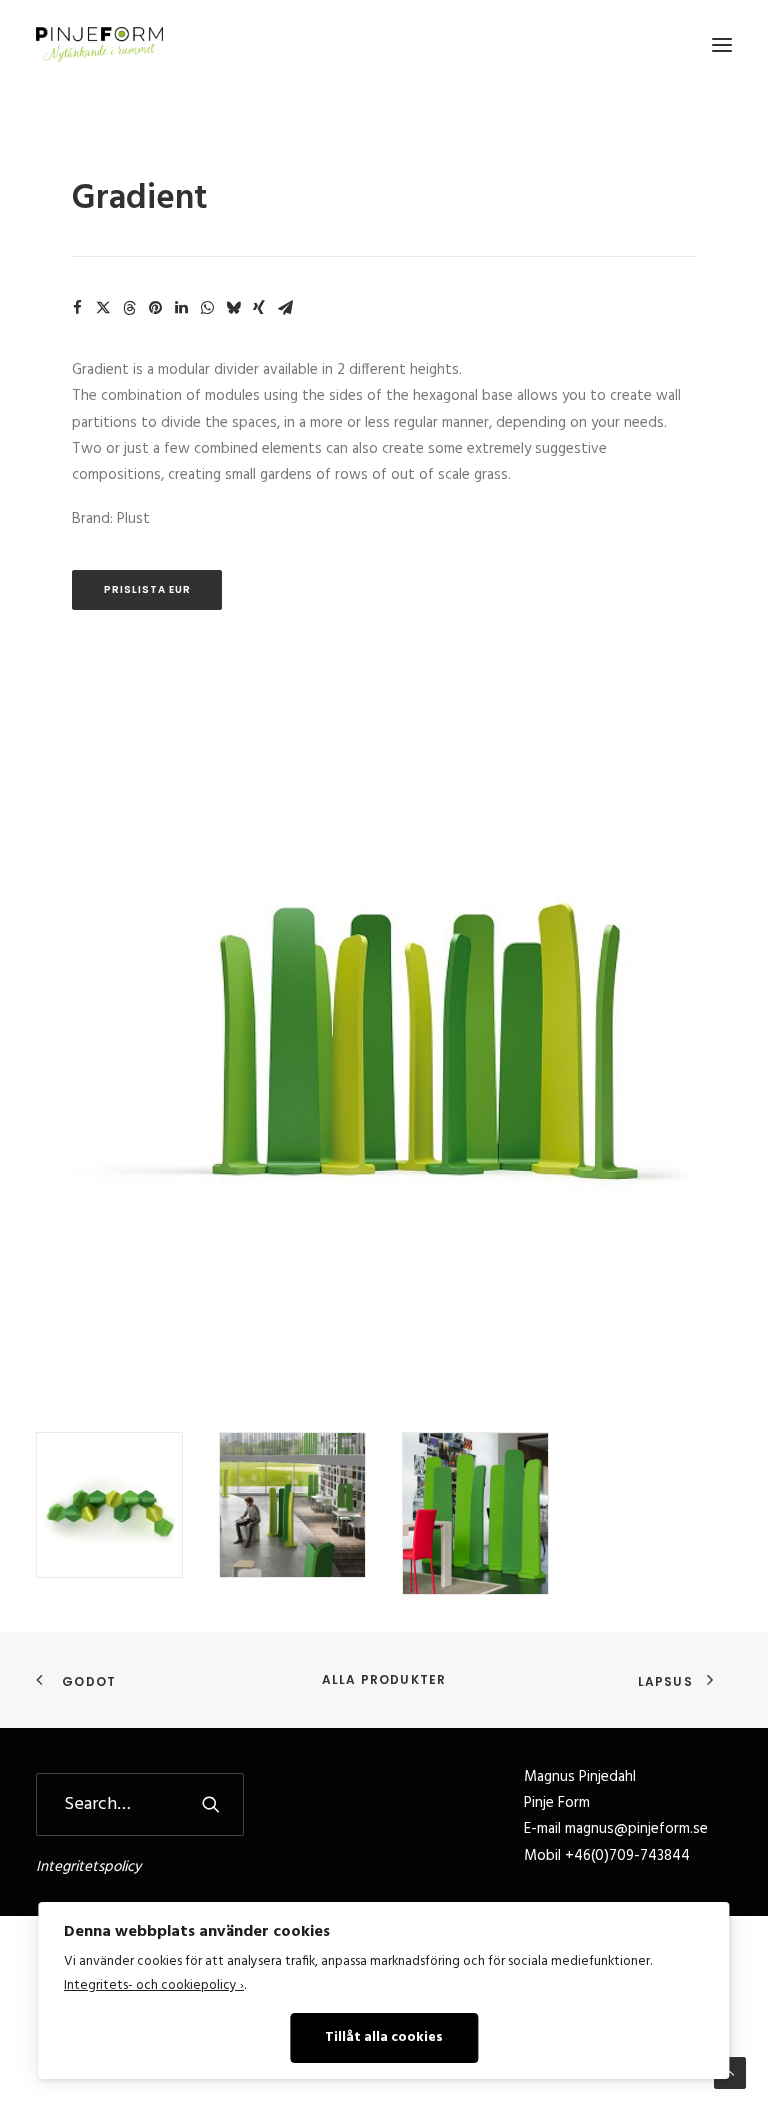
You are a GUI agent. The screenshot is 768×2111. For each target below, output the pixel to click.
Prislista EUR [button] (147, 589)
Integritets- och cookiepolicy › (154, 1985)
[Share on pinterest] (155, 308)
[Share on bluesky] (233, 308)
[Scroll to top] (730, 2073)
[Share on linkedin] (181, 308)
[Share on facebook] (77, 308)
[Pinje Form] (99, 44)
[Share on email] (285, 308)
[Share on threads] (129, 308)
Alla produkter (384, 1679)
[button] (722, 44)
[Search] (140, 1804)
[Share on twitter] (103, 308)
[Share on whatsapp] (207, 308)
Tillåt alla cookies (384, 2037)
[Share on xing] (259, 308)
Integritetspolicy (88, 1867)
